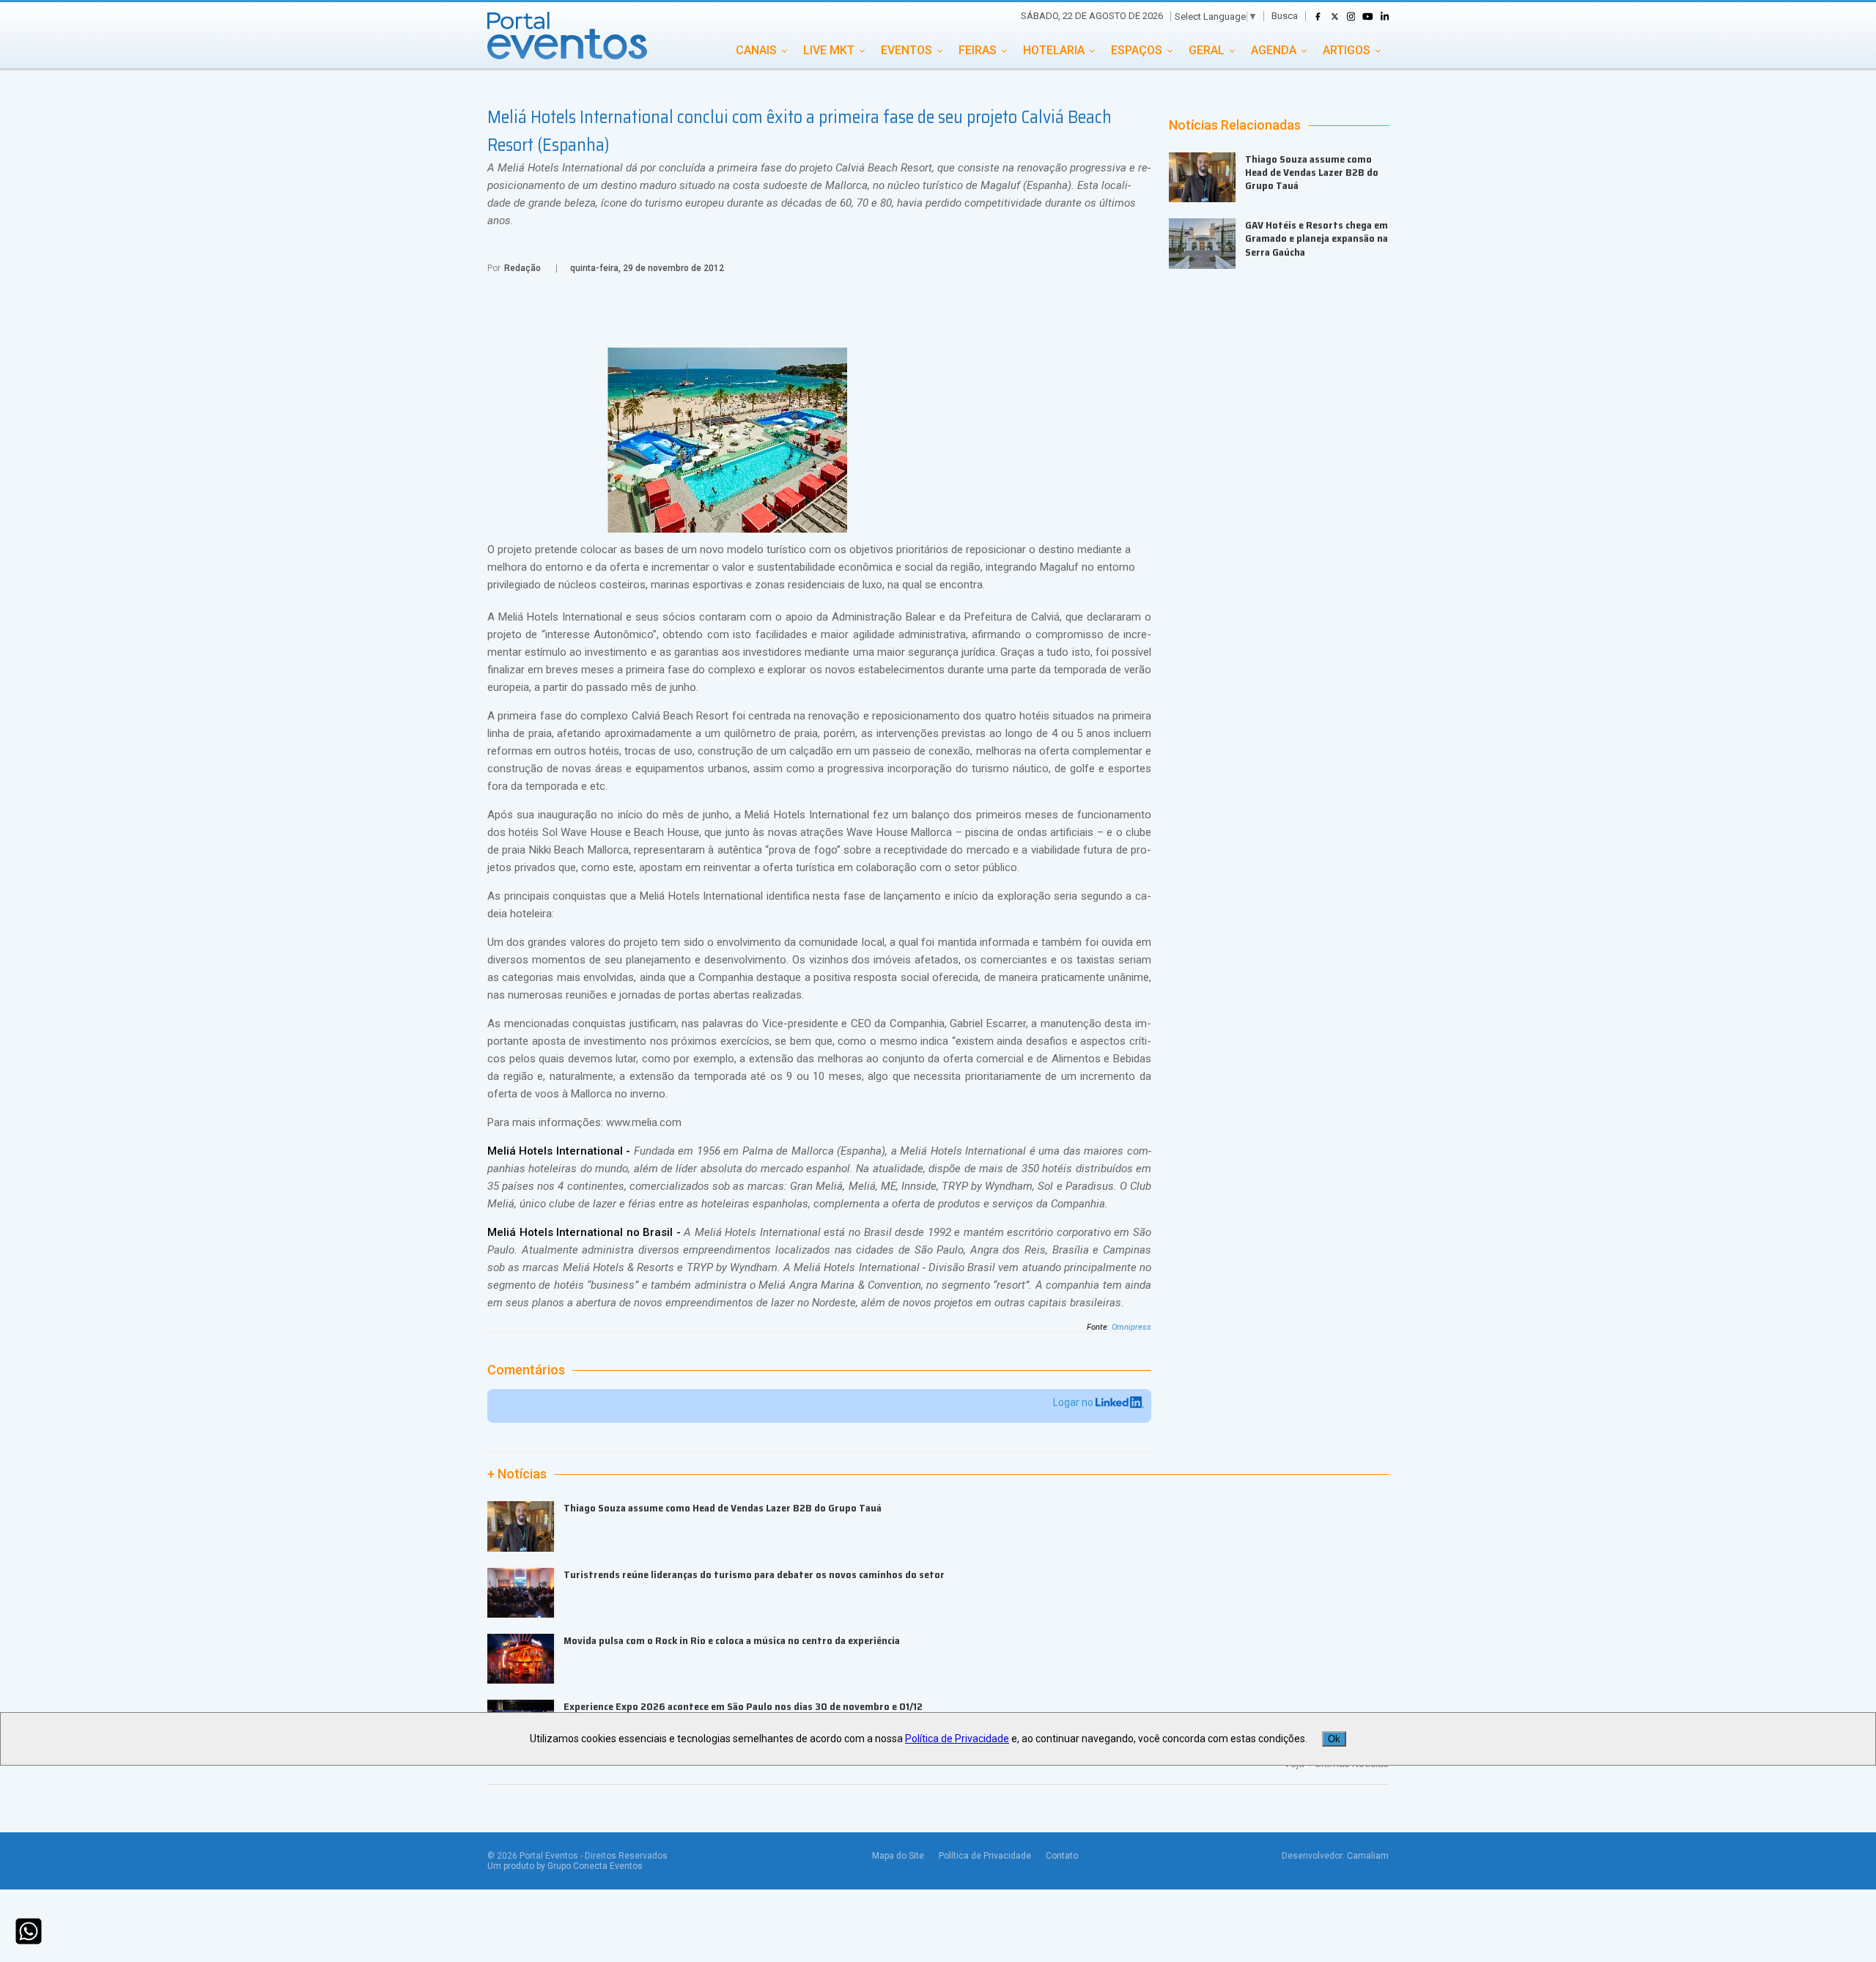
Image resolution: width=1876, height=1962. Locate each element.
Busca (1285, 16)
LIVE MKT (829, 50)
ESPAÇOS (1137, 50)
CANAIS (756, 50)
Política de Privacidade (985, 1856)
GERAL (1207, 50)
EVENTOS (906, 50)
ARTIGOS (1347, 50)
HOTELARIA (1054, 50)
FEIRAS (978, 50)
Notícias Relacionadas (1235, 125)
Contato (1062, 1856)
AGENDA (1274, 50)
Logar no (1074, 1402)
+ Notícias (517, 1474)
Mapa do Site (898, 1856)
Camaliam (1368, 1856)
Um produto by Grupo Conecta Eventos (565, 1866)
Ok (1334, 1739)
